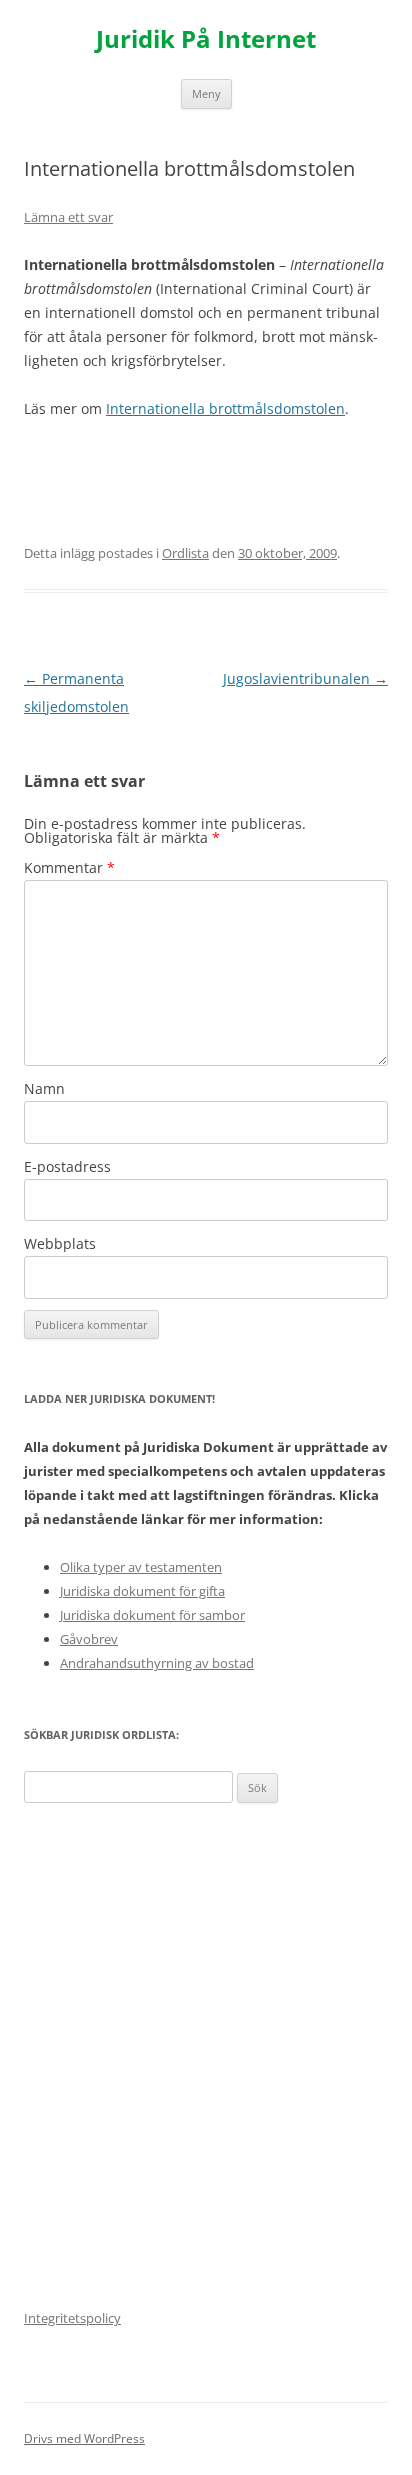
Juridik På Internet (206, 39)
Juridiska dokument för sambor (152, 1615)
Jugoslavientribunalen (305, 678)
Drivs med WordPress (84, 2438)
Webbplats (60, 1243)
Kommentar (69, 867)
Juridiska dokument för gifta (142, 1591)
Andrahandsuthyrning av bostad (157, 1663)
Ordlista (185, 553)
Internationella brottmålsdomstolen (225, 408)
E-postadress (67, 1166)
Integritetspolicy (72, 2318)
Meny (206, 93)
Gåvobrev (89, 1639)
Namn (44, 1088)
